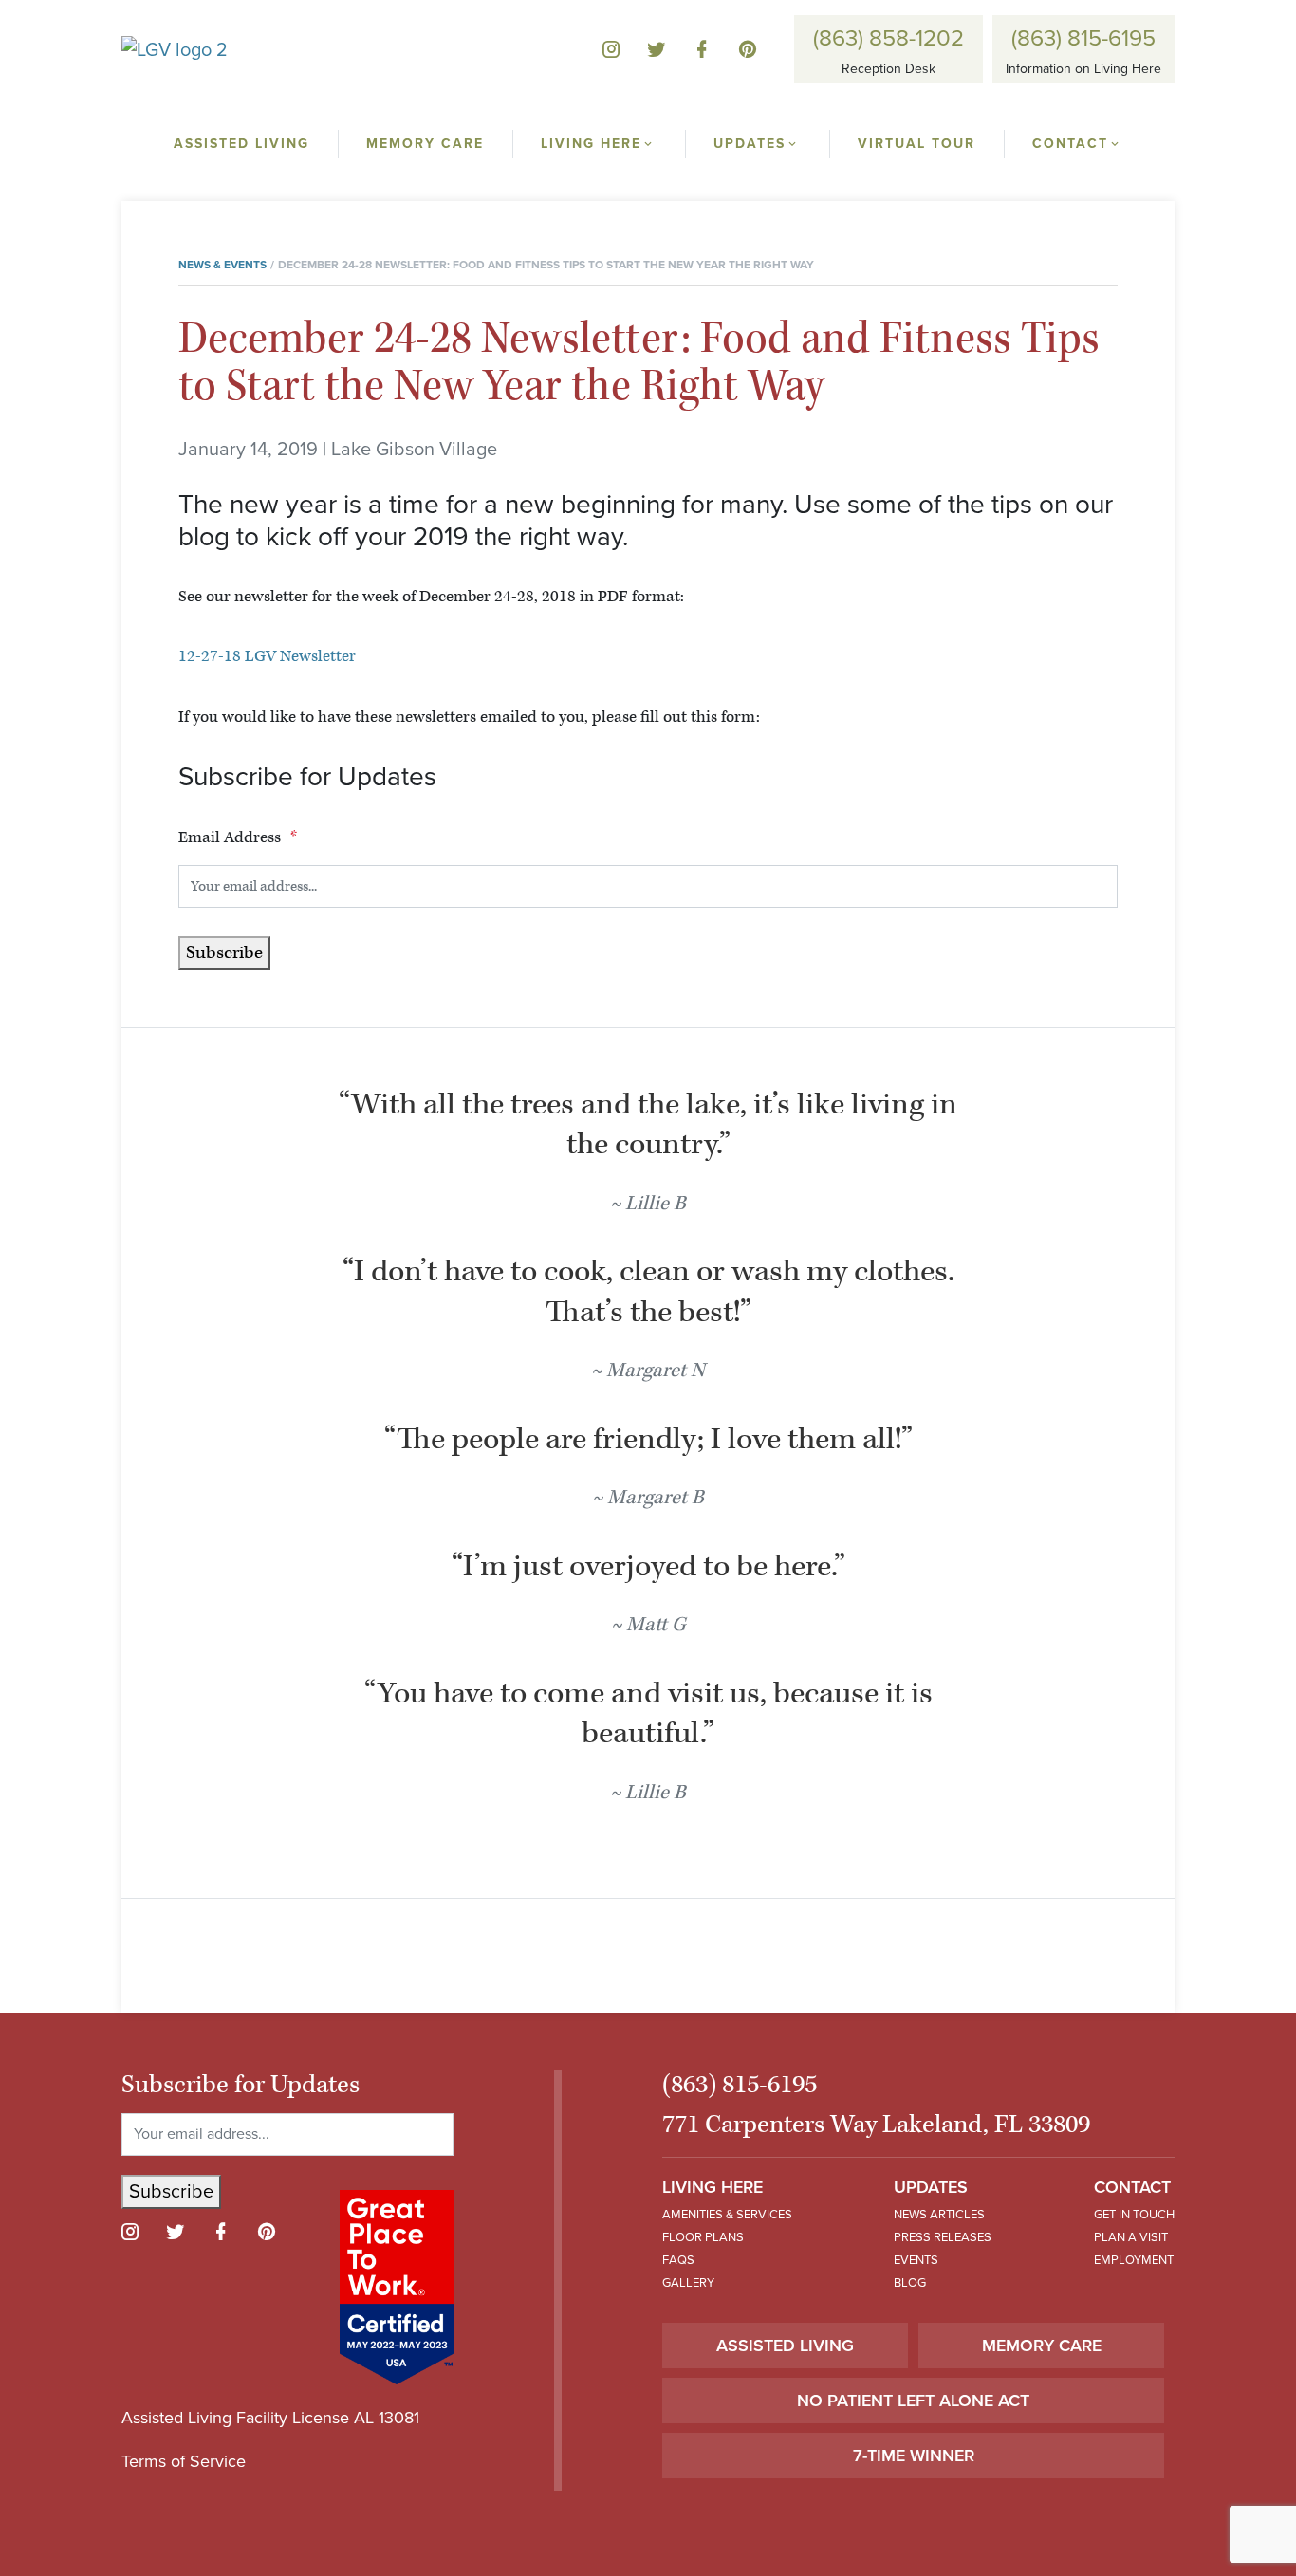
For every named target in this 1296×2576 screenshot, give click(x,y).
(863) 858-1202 (889, 38)
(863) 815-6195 (1083, 38)
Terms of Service (184, 2461)
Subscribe (224, 953)
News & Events (222, 265)
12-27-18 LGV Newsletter (267, 656)
